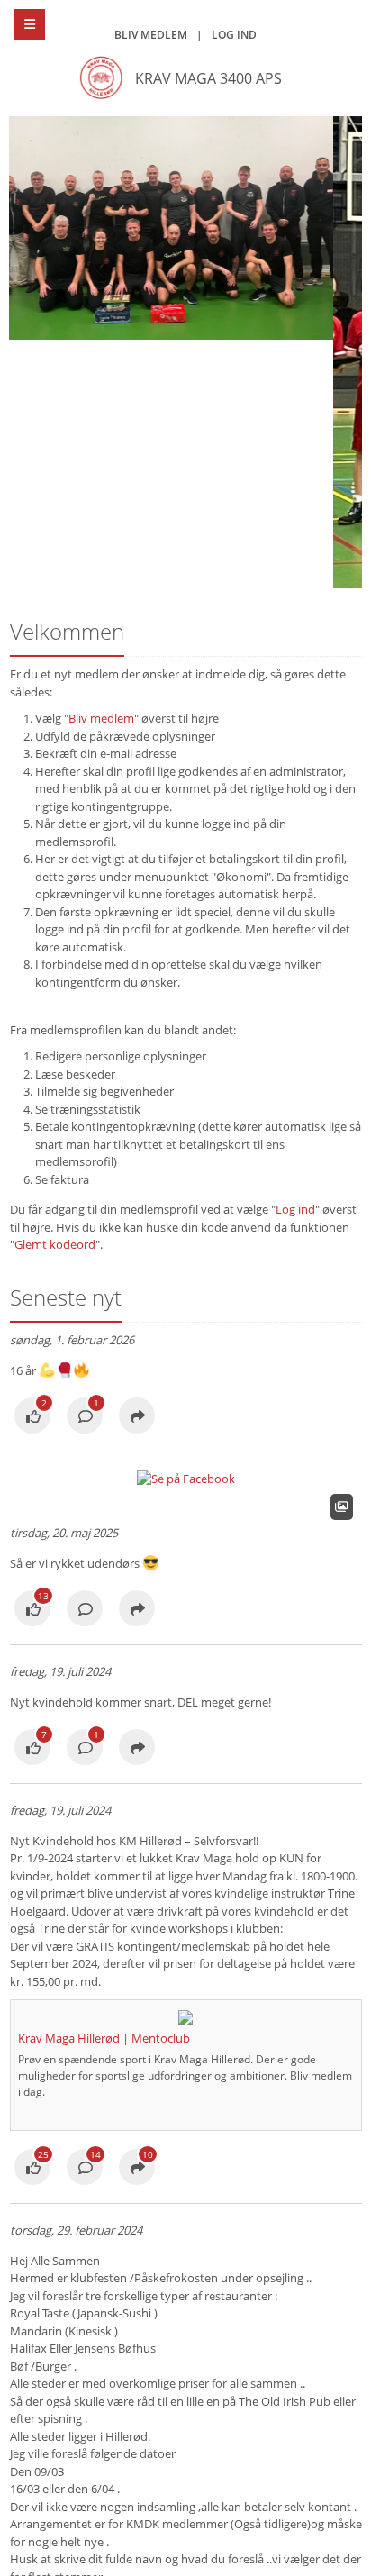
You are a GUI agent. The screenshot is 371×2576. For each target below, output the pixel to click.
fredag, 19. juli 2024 (60, 1671)
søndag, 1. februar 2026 (72, 1340)
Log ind (234, 35)
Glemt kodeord (55, 1244)
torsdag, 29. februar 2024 (76, 2230)
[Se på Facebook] (32, 1417)
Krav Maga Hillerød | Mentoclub (104, 2038)
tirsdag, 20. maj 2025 (64, 1533)
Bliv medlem (151, 35)
